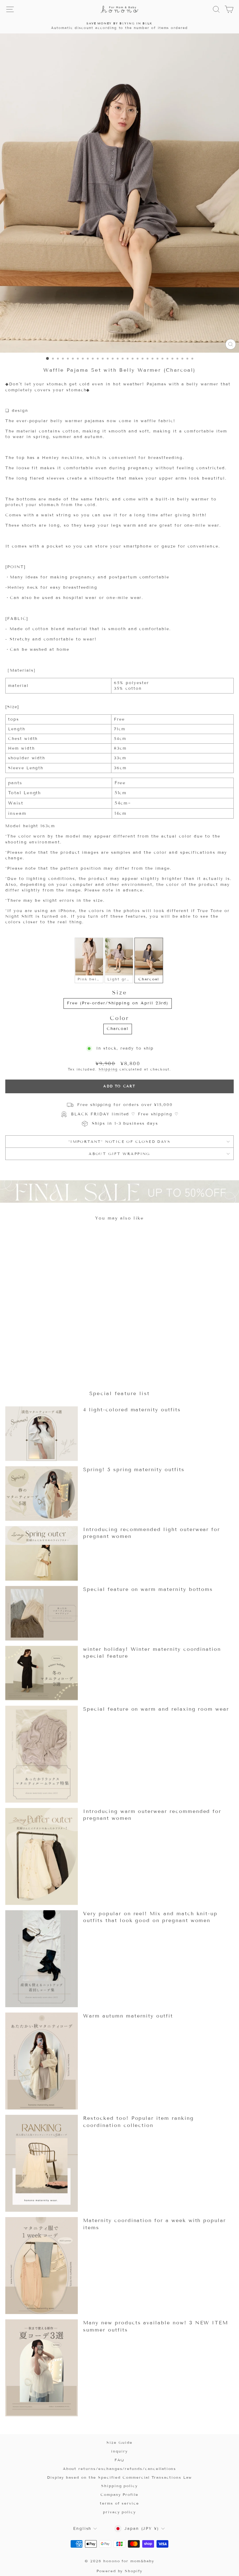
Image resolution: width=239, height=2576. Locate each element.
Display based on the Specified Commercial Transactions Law (119, 2477)
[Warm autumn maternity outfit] (42, 2061)
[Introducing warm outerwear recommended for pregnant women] (42, 1856)
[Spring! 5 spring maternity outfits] (42, 1493)
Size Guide (119, 2442)
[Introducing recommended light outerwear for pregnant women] (42, 1553)
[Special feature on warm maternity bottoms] (42, 1613)
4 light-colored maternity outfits (132, 1410)
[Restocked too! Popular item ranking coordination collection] (42, 2163)
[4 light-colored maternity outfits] (42, 1434)
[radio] (89, 960)
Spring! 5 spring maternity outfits (134, 1469)
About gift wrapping (119, 1154)
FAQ (120, 2460)
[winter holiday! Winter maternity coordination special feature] (42, 1673)
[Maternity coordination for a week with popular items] (42, 2266)
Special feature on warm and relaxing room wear (156, 1709)
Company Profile (119, 2494)
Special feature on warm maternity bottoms (148, 1589)
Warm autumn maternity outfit (128, 2016)
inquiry (119, 2451)
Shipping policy (119, 2486)
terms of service (119, 2503)
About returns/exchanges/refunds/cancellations (120, 2469)
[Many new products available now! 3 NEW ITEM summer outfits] (42, 2368)
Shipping (108, 1069)
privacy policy (119, 2512)
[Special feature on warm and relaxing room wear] (42, 1754)
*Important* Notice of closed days (119, 1141)
